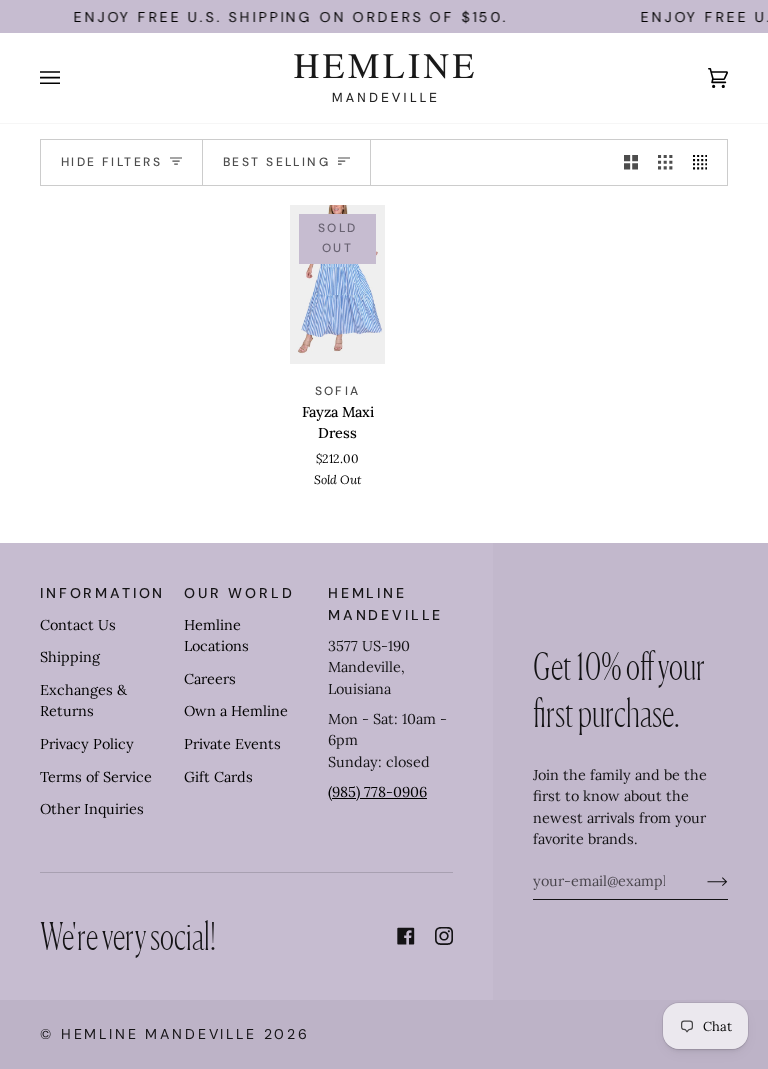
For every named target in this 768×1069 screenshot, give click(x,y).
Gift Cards (218, 777)
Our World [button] (239, 593)
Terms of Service (96, 777)
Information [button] (102, 593)
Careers (210, 679)
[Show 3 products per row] (665, 163)
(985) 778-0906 (377, 792)
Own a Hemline (236, 711)
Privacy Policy (87, 744)
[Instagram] (444, 936)
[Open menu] (70, 78)
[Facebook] (406, 936)
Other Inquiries (92, 809)
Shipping (70, 657)
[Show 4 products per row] (705, 163)
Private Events (232, 744)
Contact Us (78, 625)
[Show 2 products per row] (631, 163)
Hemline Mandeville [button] (385, 603)
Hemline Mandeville (159, 1034)
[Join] (701, 881)
